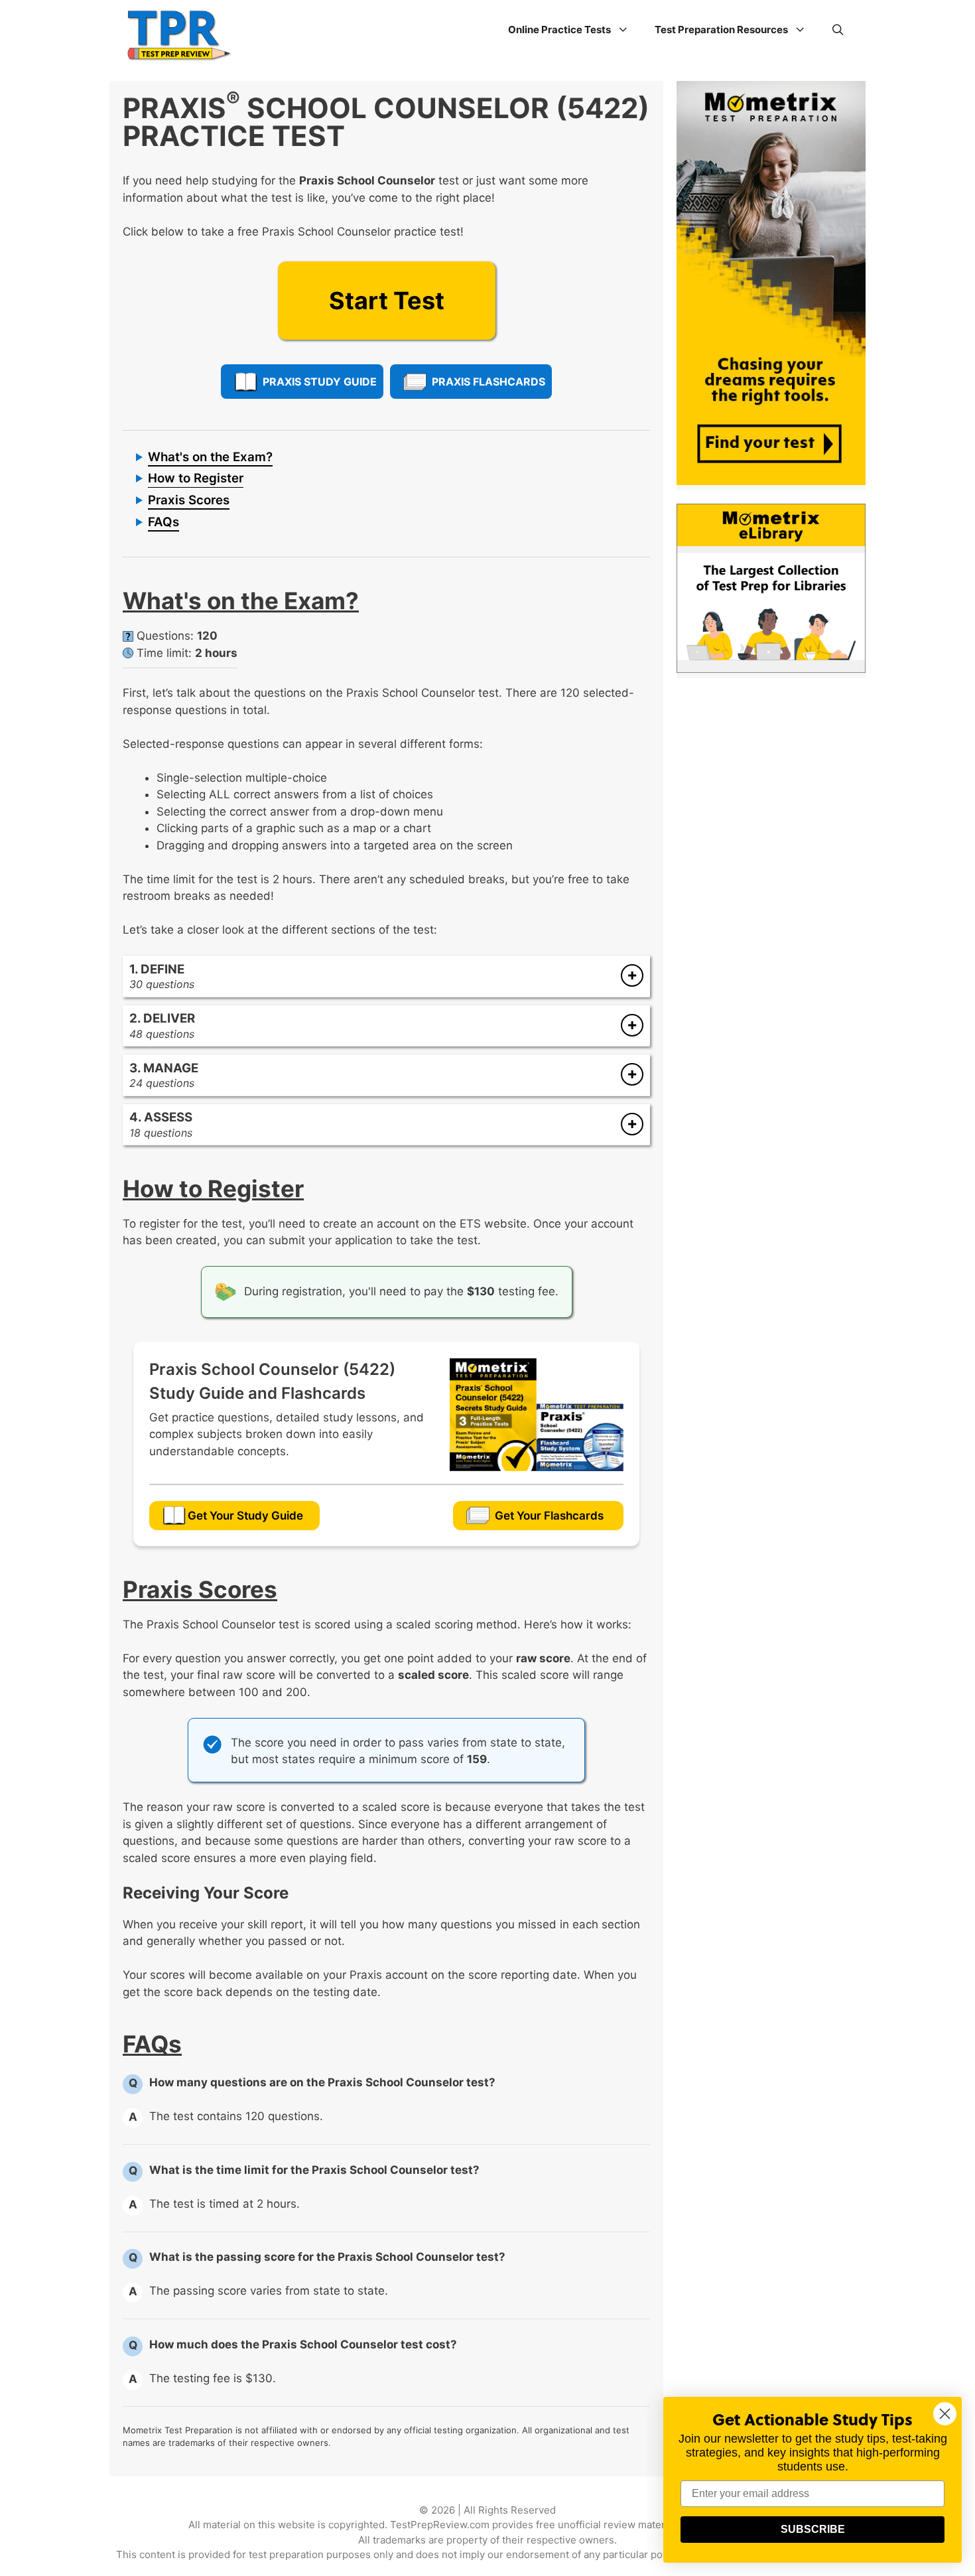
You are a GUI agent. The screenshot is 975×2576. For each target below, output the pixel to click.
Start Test (387, 301)
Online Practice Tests (559, 30)
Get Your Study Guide (245, 1516)
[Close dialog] (945, 2414)
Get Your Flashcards (549, 1516)
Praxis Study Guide (320, 382)
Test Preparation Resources (721, 30)
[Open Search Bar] (838, 30)
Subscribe (813, 2529)
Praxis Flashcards (488, 382)
